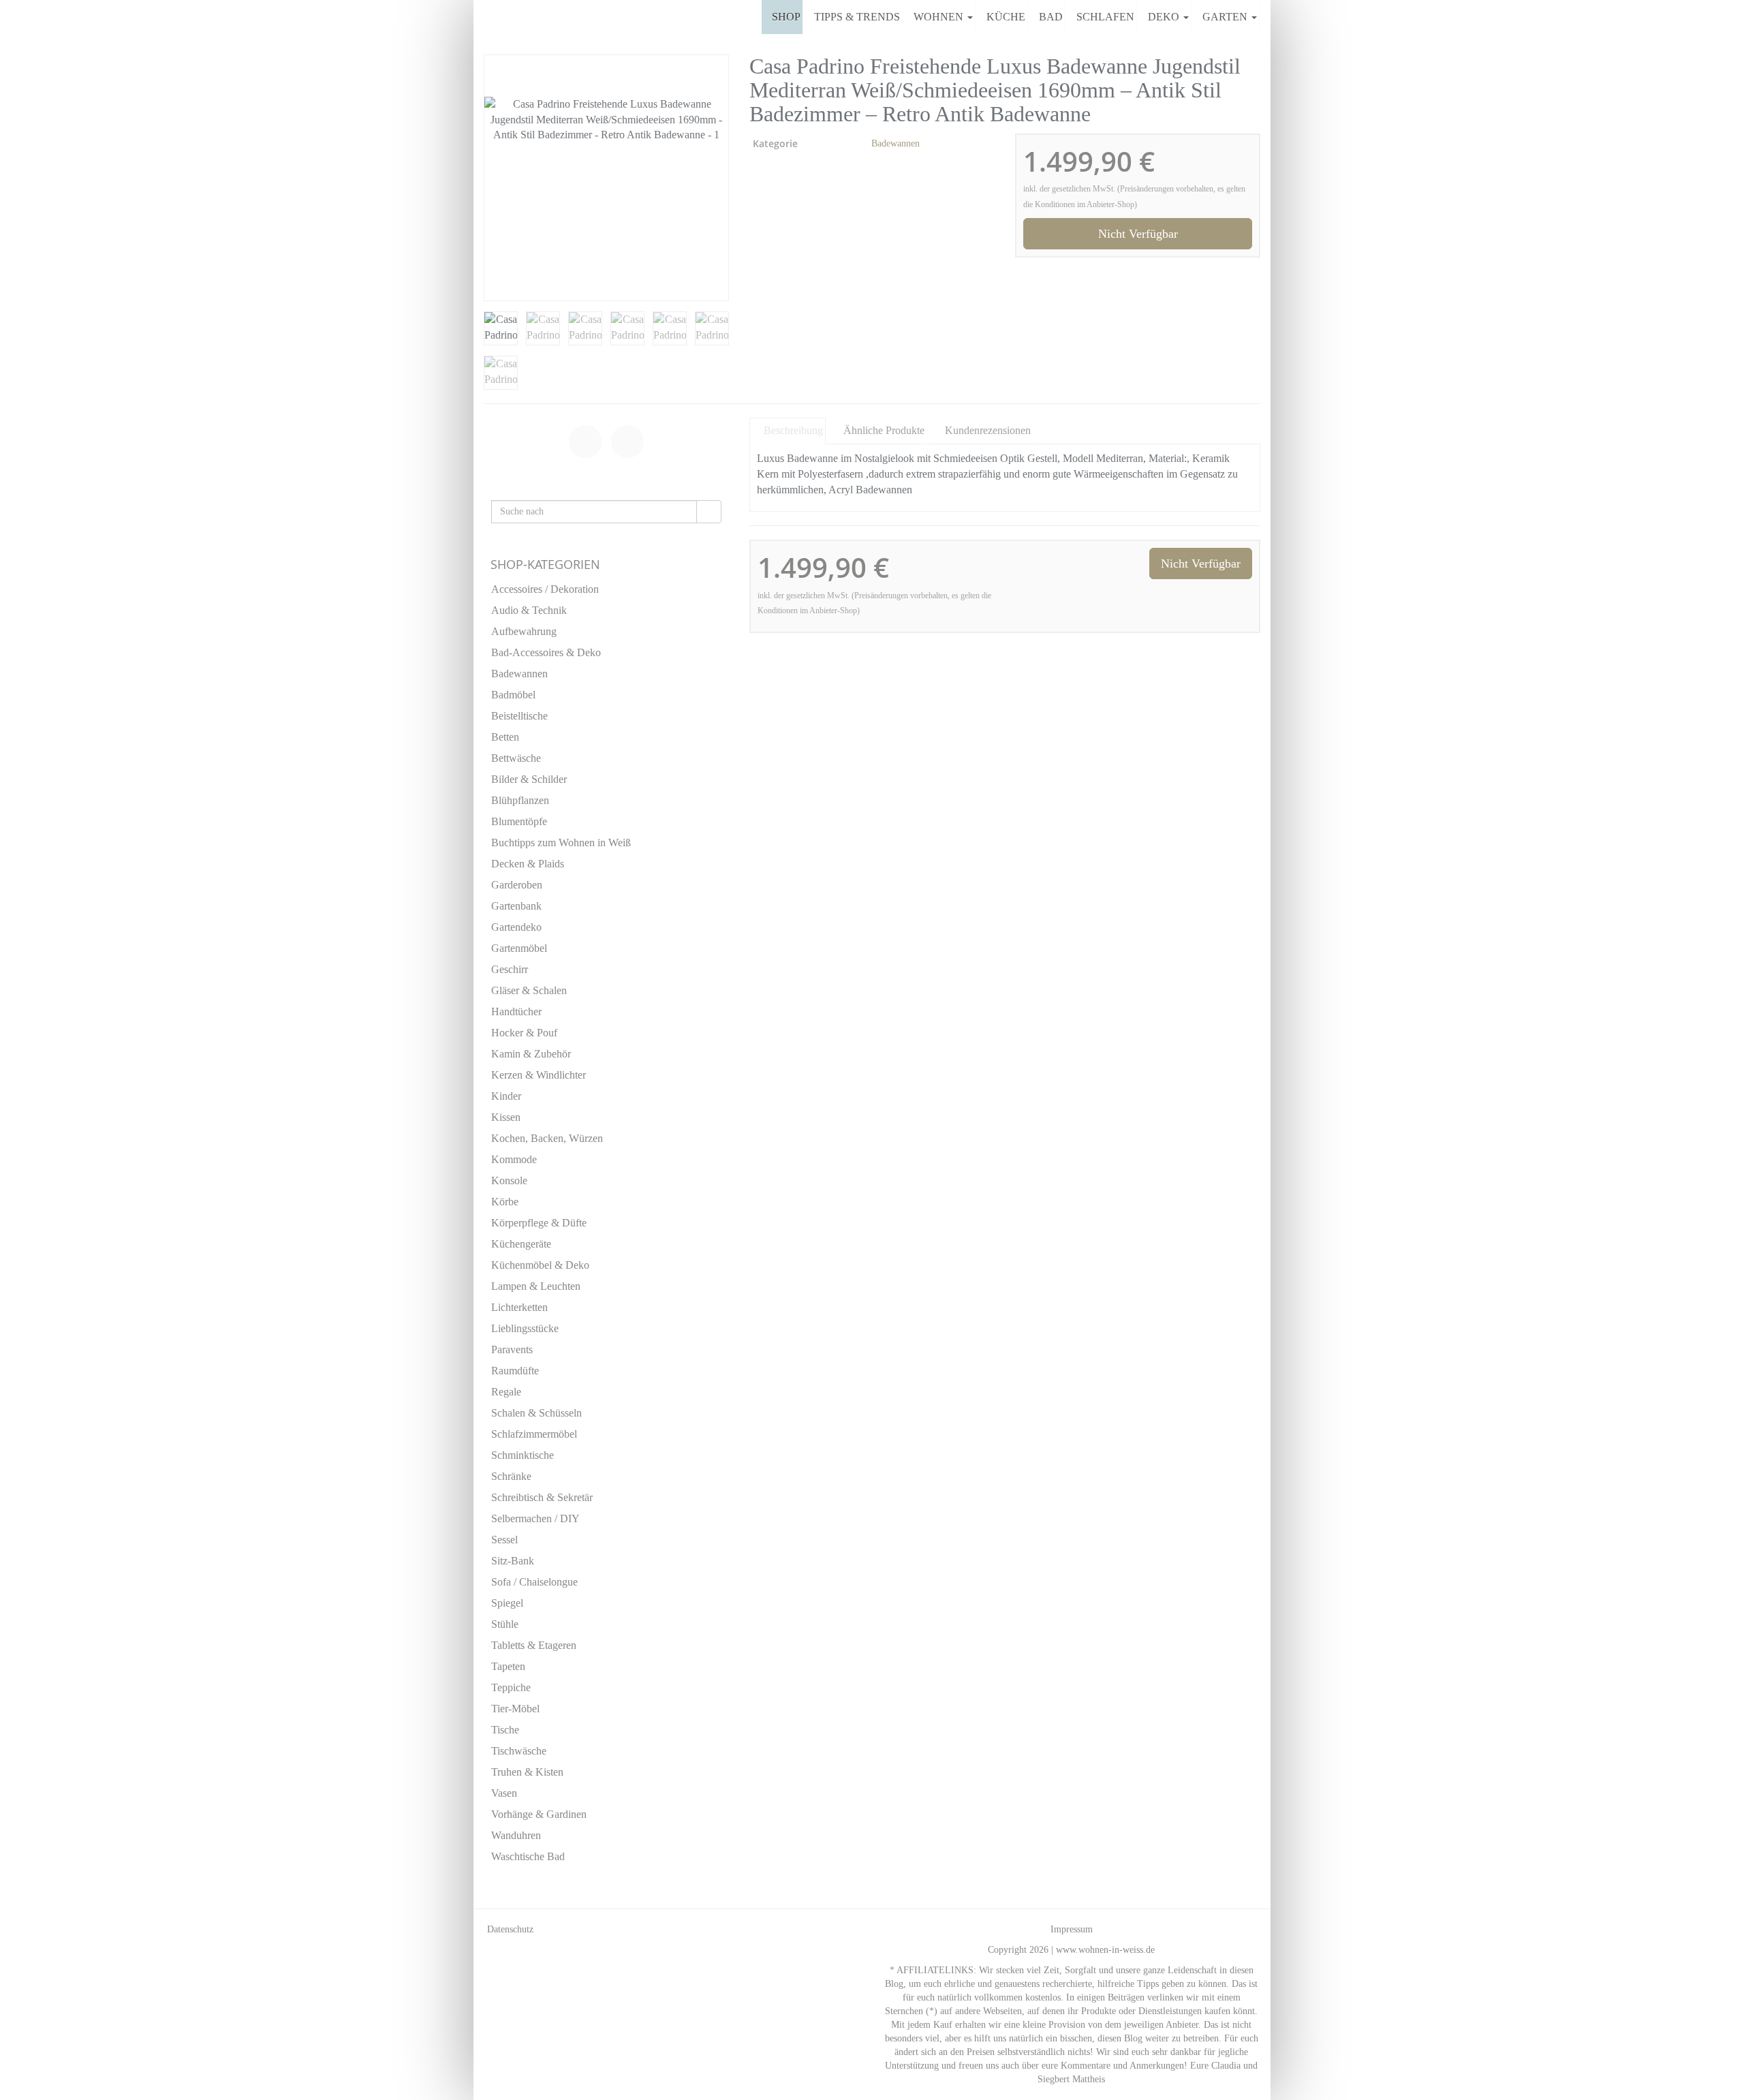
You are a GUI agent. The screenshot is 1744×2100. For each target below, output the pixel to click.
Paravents (512, 1349)
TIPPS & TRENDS (857, 17)
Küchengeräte (521, 1244)
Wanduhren (516, 1835)
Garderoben (517, 885)
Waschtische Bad (528, 1856)
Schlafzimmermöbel (534, 1434)
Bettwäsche (516, 758)
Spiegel (507, 1603)
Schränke (511, 1476)
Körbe (505, 1202)
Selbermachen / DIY (535, 1518)
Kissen (506, 1117)
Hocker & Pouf (524, 1033)
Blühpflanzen (520, 800)
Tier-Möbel (515, 1709)
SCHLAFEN (1105, 17)
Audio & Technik (529, 610)
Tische (505, 1730)
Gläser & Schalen (529, 990)
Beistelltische (519, 716)
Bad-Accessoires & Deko (546, 652)
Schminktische (523, 1455)
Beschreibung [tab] (793, 430)
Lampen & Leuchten (536, 1286)
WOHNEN (940, 17)
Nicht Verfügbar (1138, 234)
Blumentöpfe (519, 821)
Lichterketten (519, 1307)
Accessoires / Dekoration (545, 589)
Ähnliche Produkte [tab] (884, 430)
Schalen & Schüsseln (536, 1413)
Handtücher (516, 1012)
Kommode (514, 1159)
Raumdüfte (515, 1371)
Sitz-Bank (513, 1561)
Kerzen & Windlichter (539, 1075)
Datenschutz (510, 1929)
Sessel (504, 1540)
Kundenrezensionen (988, 430)
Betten (505, 737)
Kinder (506, 1096)
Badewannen (896, 143)
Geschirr (510, 969)
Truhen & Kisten (527, 1772)
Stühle (505, 1624)
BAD (1051, 17)
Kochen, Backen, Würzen (547, 1138)
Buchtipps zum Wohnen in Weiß (561, 843)
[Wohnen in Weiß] (484, 17)
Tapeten (508, 1666)
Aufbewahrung (524, 631)
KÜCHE (1006, 17)
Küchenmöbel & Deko (540, 1265)
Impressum (1072, 1929)
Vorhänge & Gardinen (539, 1814)
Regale (506, 1392)
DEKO (1165, 17)
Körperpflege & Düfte (539, 1223)
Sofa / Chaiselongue (534, 1582)
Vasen (504, 1793)
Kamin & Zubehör (531, 1054)
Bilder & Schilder (529, 779)
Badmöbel (513, 695)
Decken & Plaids (528, 864)
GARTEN (1226, 17)
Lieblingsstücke (525, 1328)
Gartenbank (516, 906)
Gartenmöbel (519, 948)
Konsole (509, 1180)
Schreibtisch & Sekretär (542, 1497)
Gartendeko (516, 927)
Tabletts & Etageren (534, 1645)
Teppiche (511, 1687)
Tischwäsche (519, 1751)
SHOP (786, 17)
